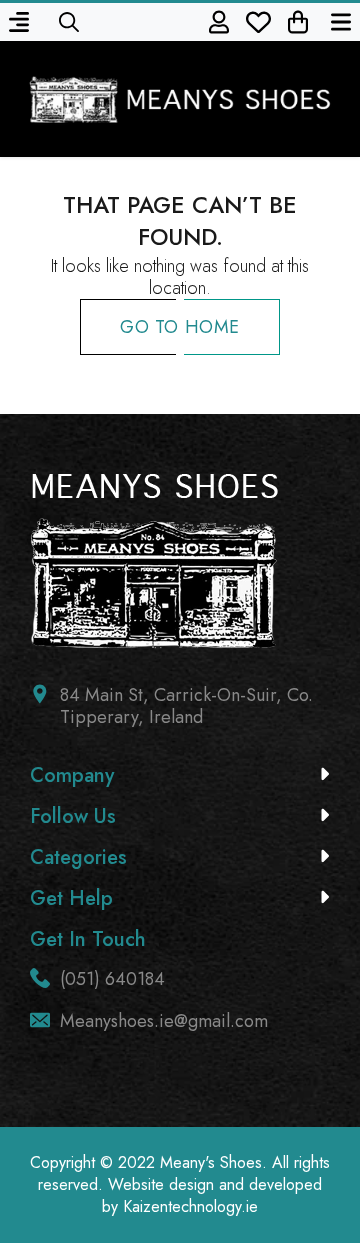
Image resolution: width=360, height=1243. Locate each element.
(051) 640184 (112, 979)
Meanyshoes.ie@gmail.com (164, 1021)
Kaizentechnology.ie (190, 1206)
